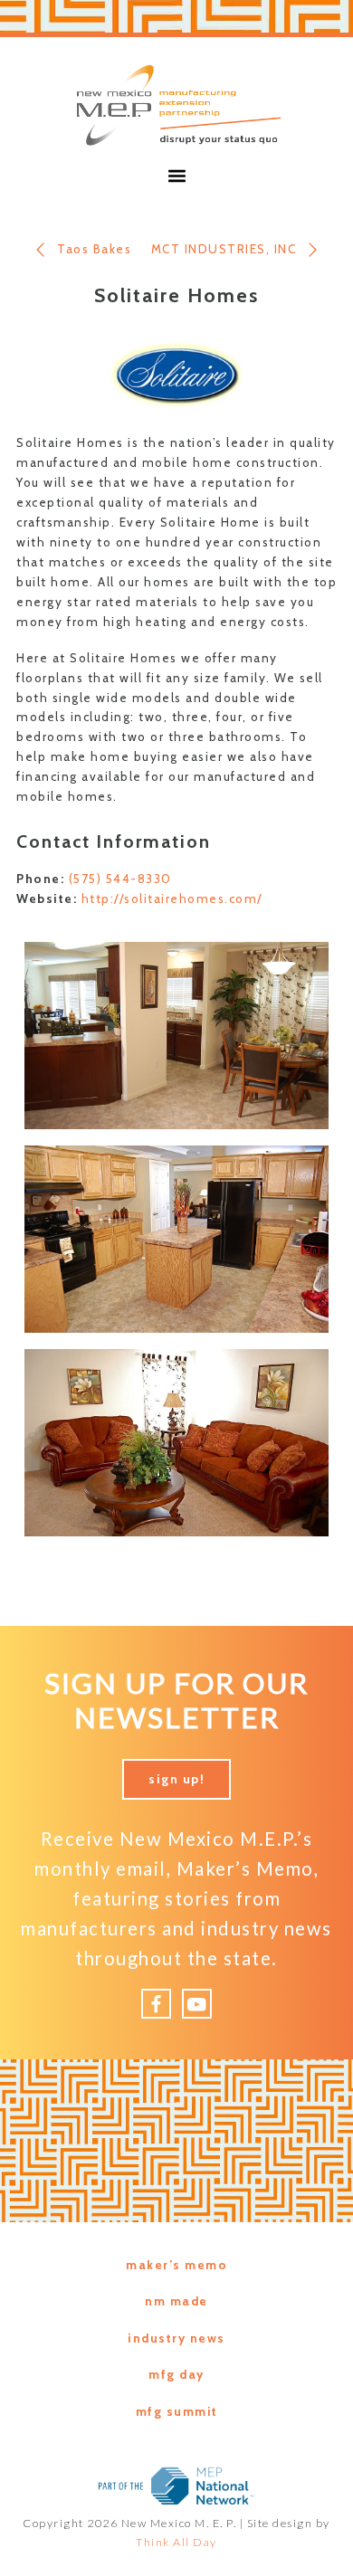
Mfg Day (176, 2374)
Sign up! (176, 1779)
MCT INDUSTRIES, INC (224, 249)
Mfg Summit (177, 2411)
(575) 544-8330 (120, 879)
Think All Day (176, 2542)
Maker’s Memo (176, 2265)
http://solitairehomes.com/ (172, 898)
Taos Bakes (94, 249)
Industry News (176, 2338)
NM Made (176, 2301)
